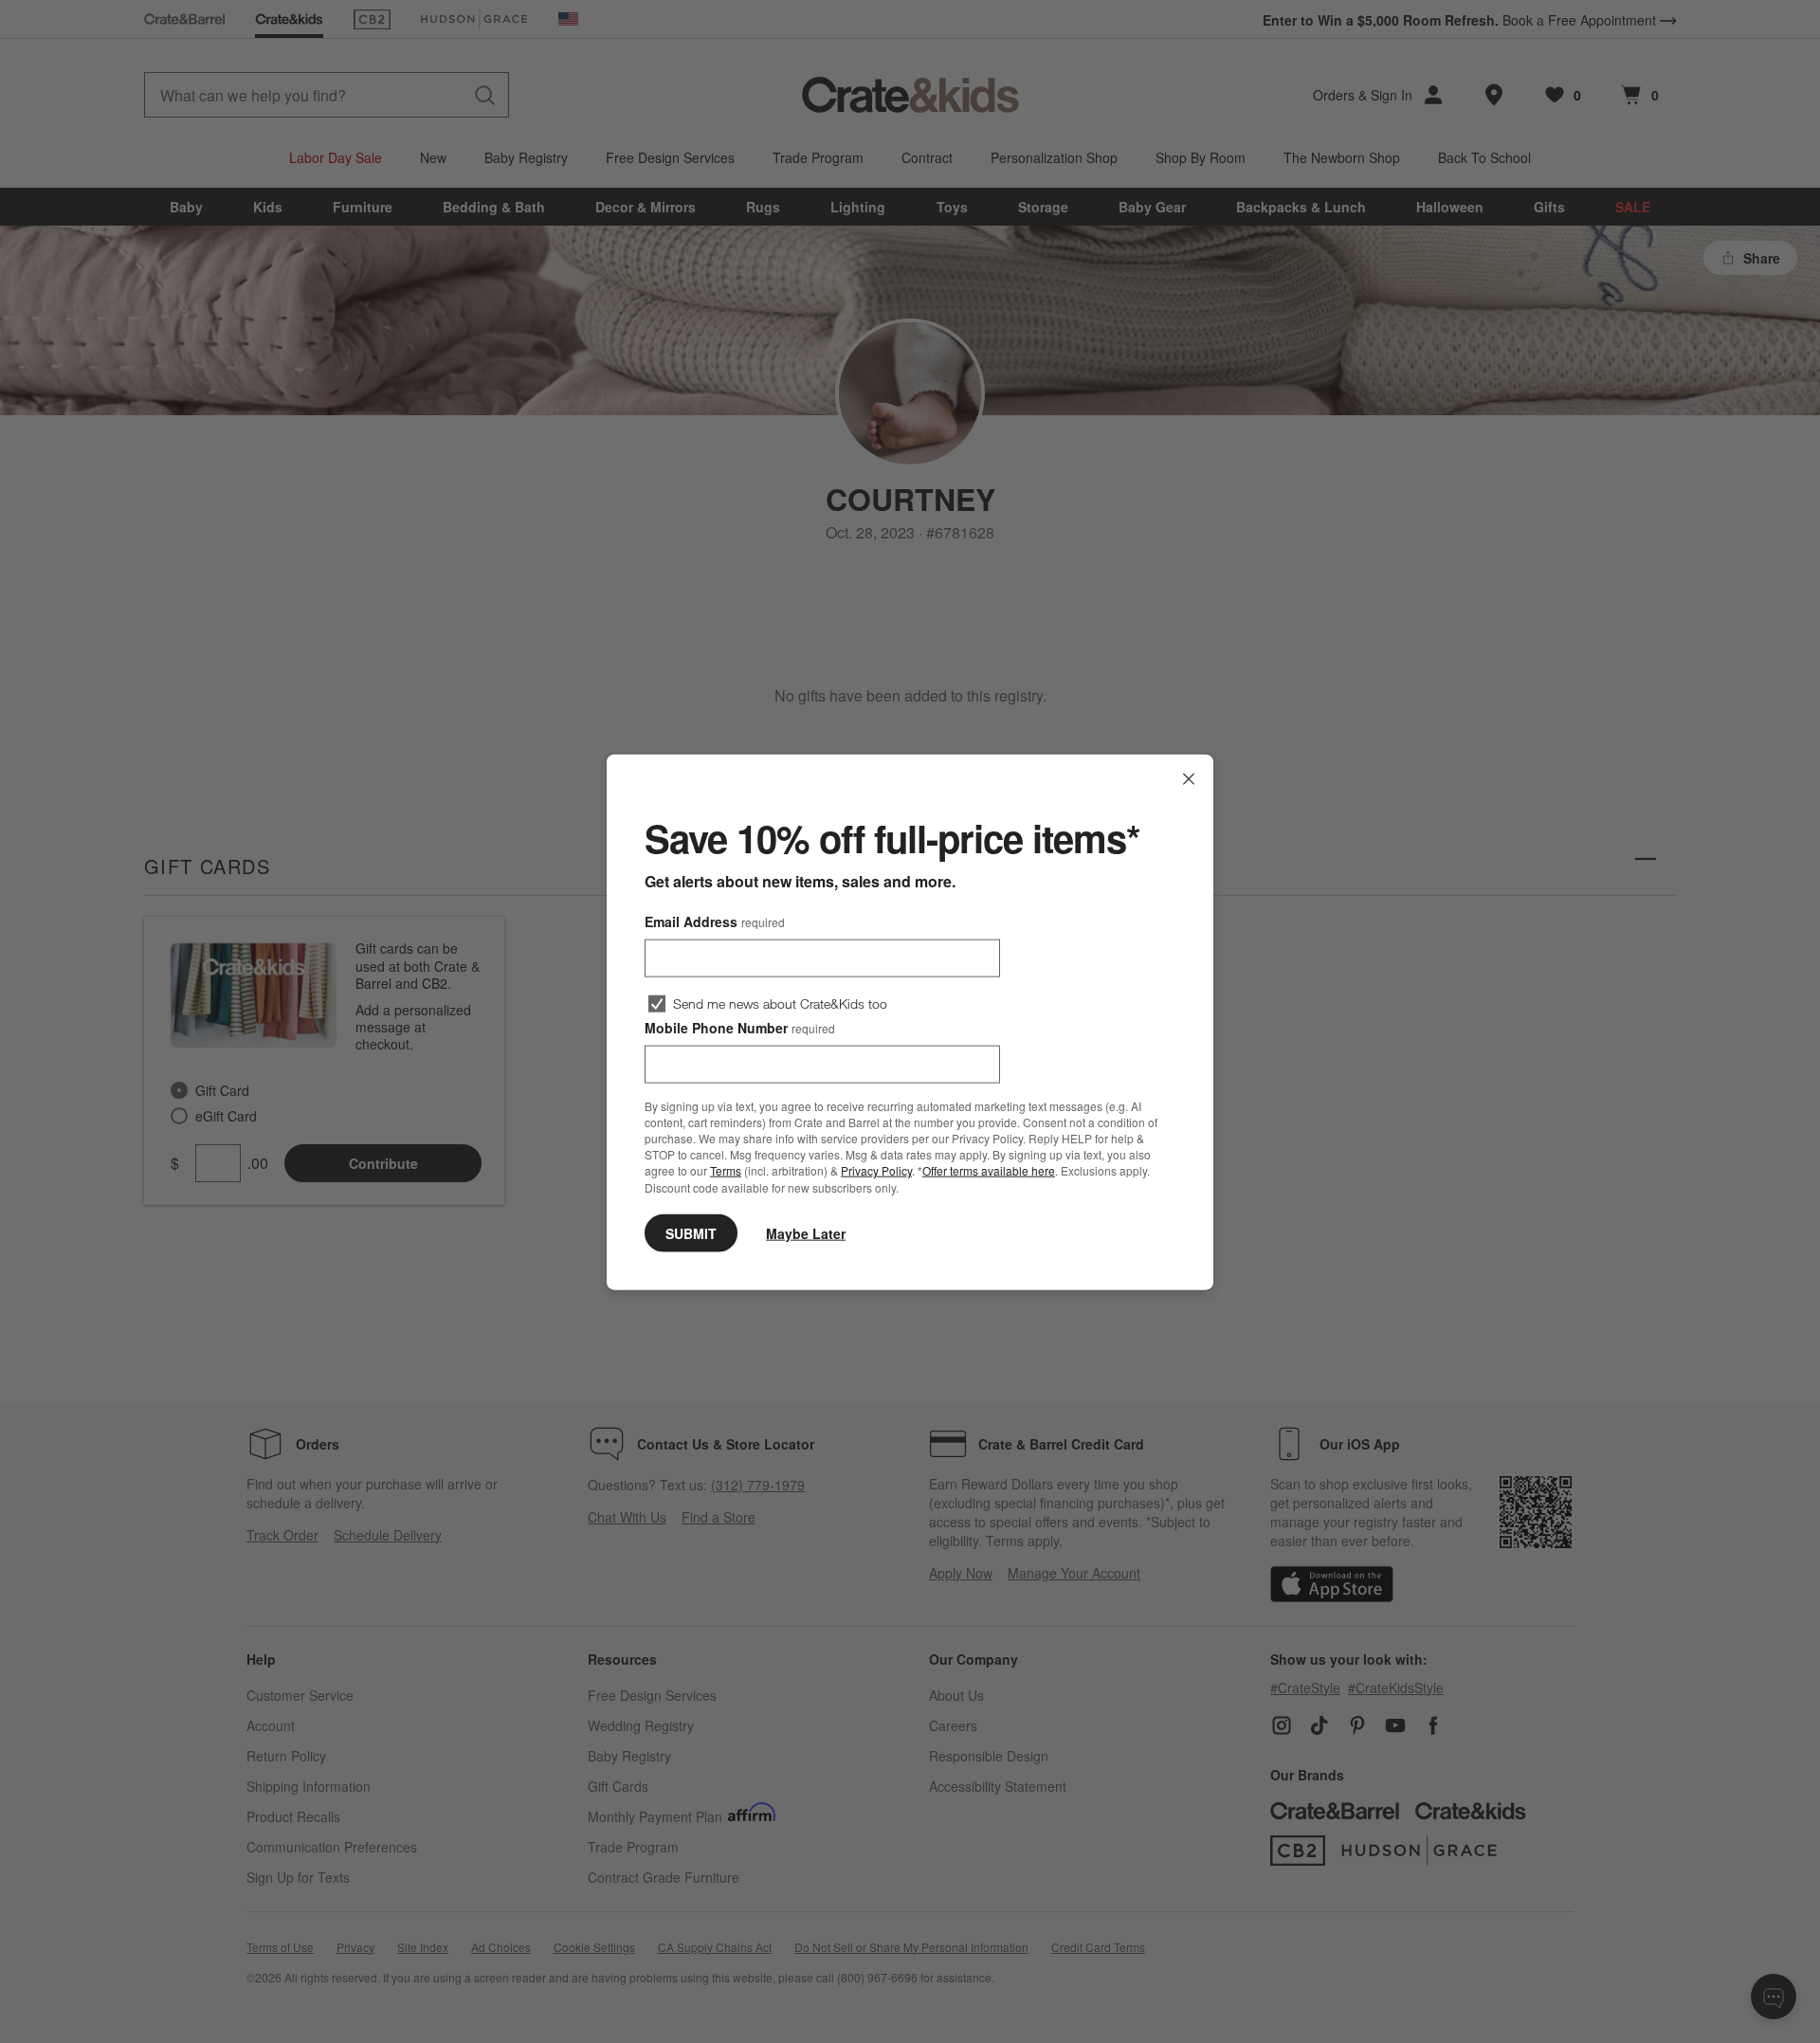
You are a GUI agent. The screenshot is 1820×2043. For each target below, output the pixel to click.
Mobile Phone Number (740, 1027)
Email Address (715, 921)
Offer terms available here (989, 1170)
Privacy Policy (876, 1170)
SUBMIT (691, 1232)
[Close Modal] (1189, 778)
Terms (726, 1170)
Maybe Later (806, 1232)
